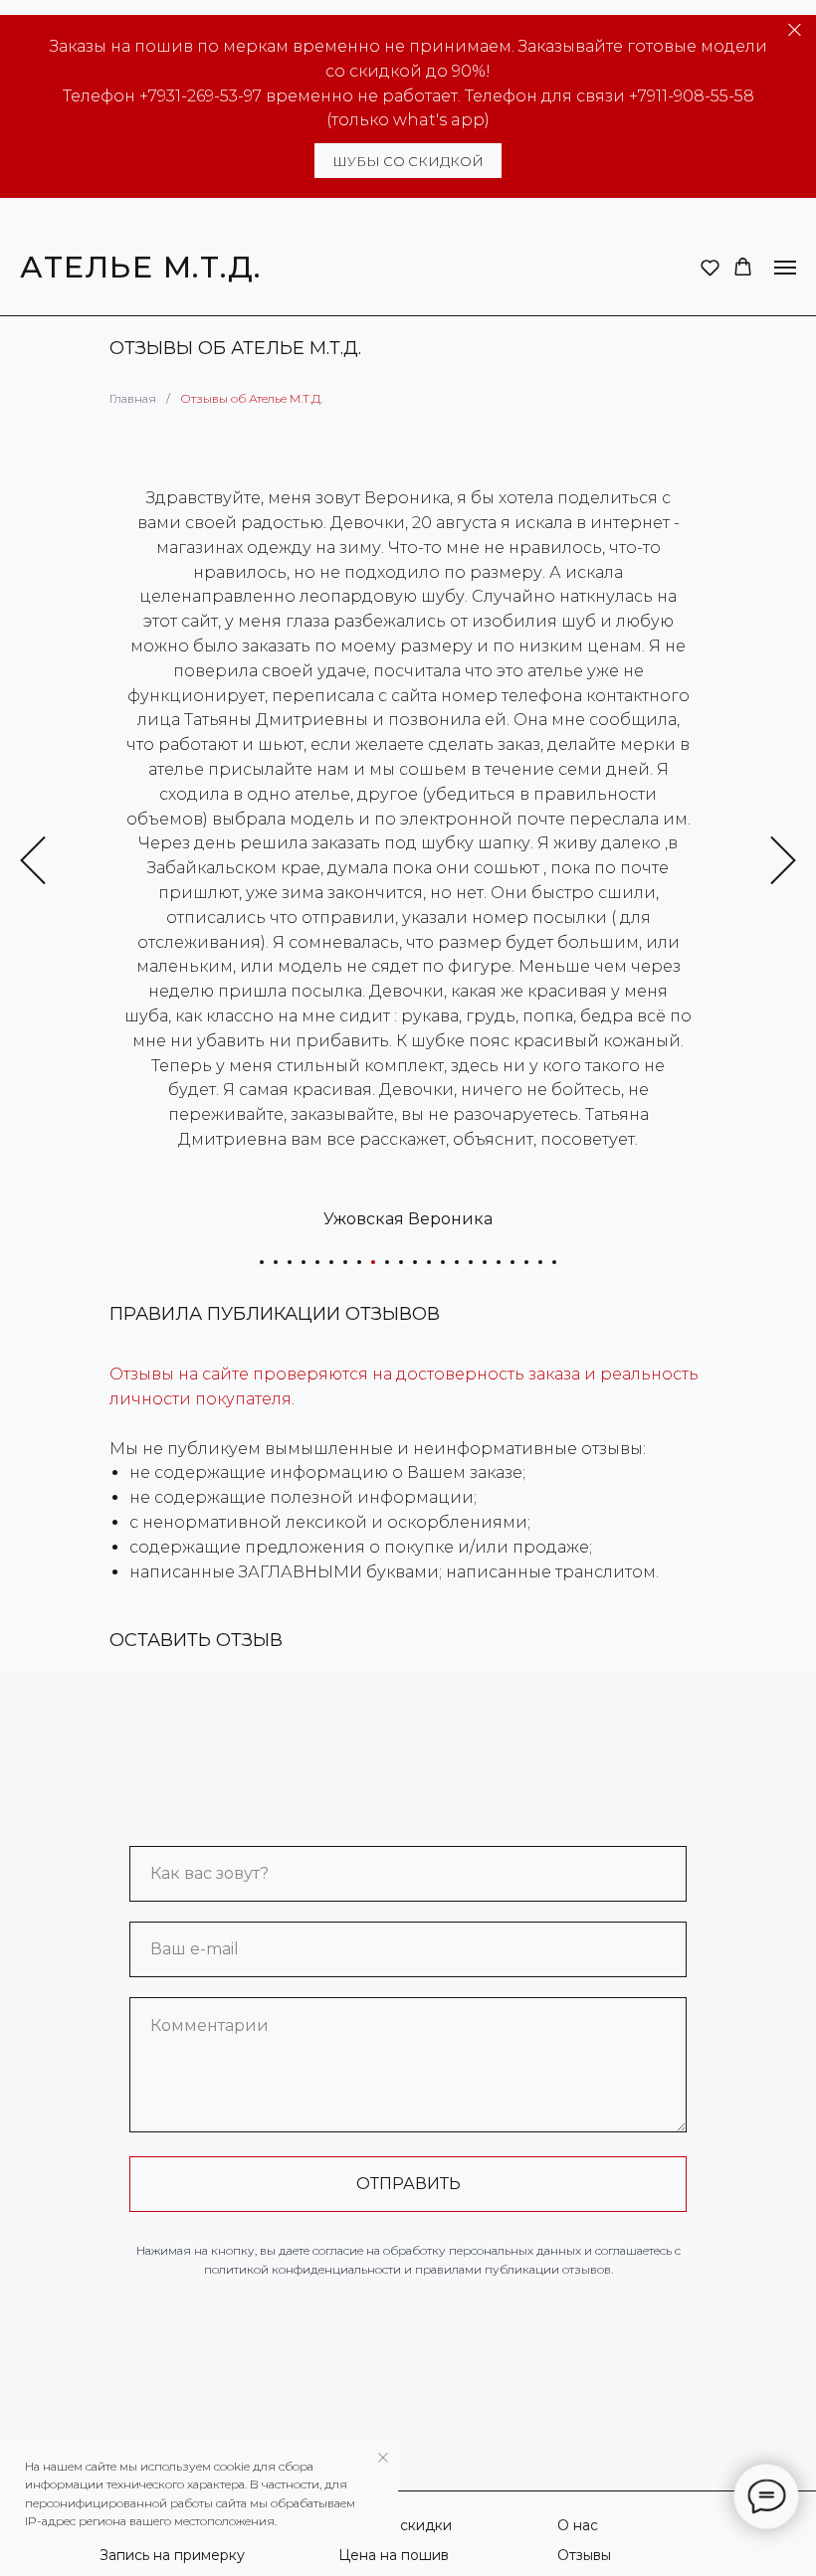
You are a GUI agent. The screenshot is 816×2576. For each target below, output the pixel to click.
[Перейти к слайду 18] (499, 1262)
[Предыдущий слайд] (33, 861)
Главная (133, 398)
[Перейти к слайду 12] (415, 1262)
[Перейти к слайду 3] (290, 1262)
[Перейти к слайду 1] (262, 1262)
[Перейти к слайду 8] (359, 1262)
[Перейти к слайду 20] (526, 1262)
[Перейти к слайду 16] (471, 1262)
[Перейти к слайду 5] (317, 1262)
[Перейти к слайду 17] (485, 1262)
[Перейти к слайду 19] (512, 1262)
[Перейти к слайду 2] (276, 1262)
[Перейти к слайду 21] (540, 1262)
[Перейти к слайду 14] (443, 1262)
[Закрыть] (795, 30)
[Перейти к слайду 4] (304, 1262)
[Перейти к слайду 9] (373, 1262)
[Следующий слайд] (783, 861)
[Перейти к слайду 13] (429, 1262)
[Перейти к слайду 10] (387, 1262)
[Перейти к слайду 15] (457, 1262)
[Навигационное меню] (785, 268)
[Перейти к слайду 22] (554, 1262)
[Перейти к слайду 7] (345, 1262)
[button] (710, 267)
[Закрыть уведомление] (383, 2458)
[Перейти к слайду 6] (331, 1262)
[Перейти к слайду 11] (401, 1262)
